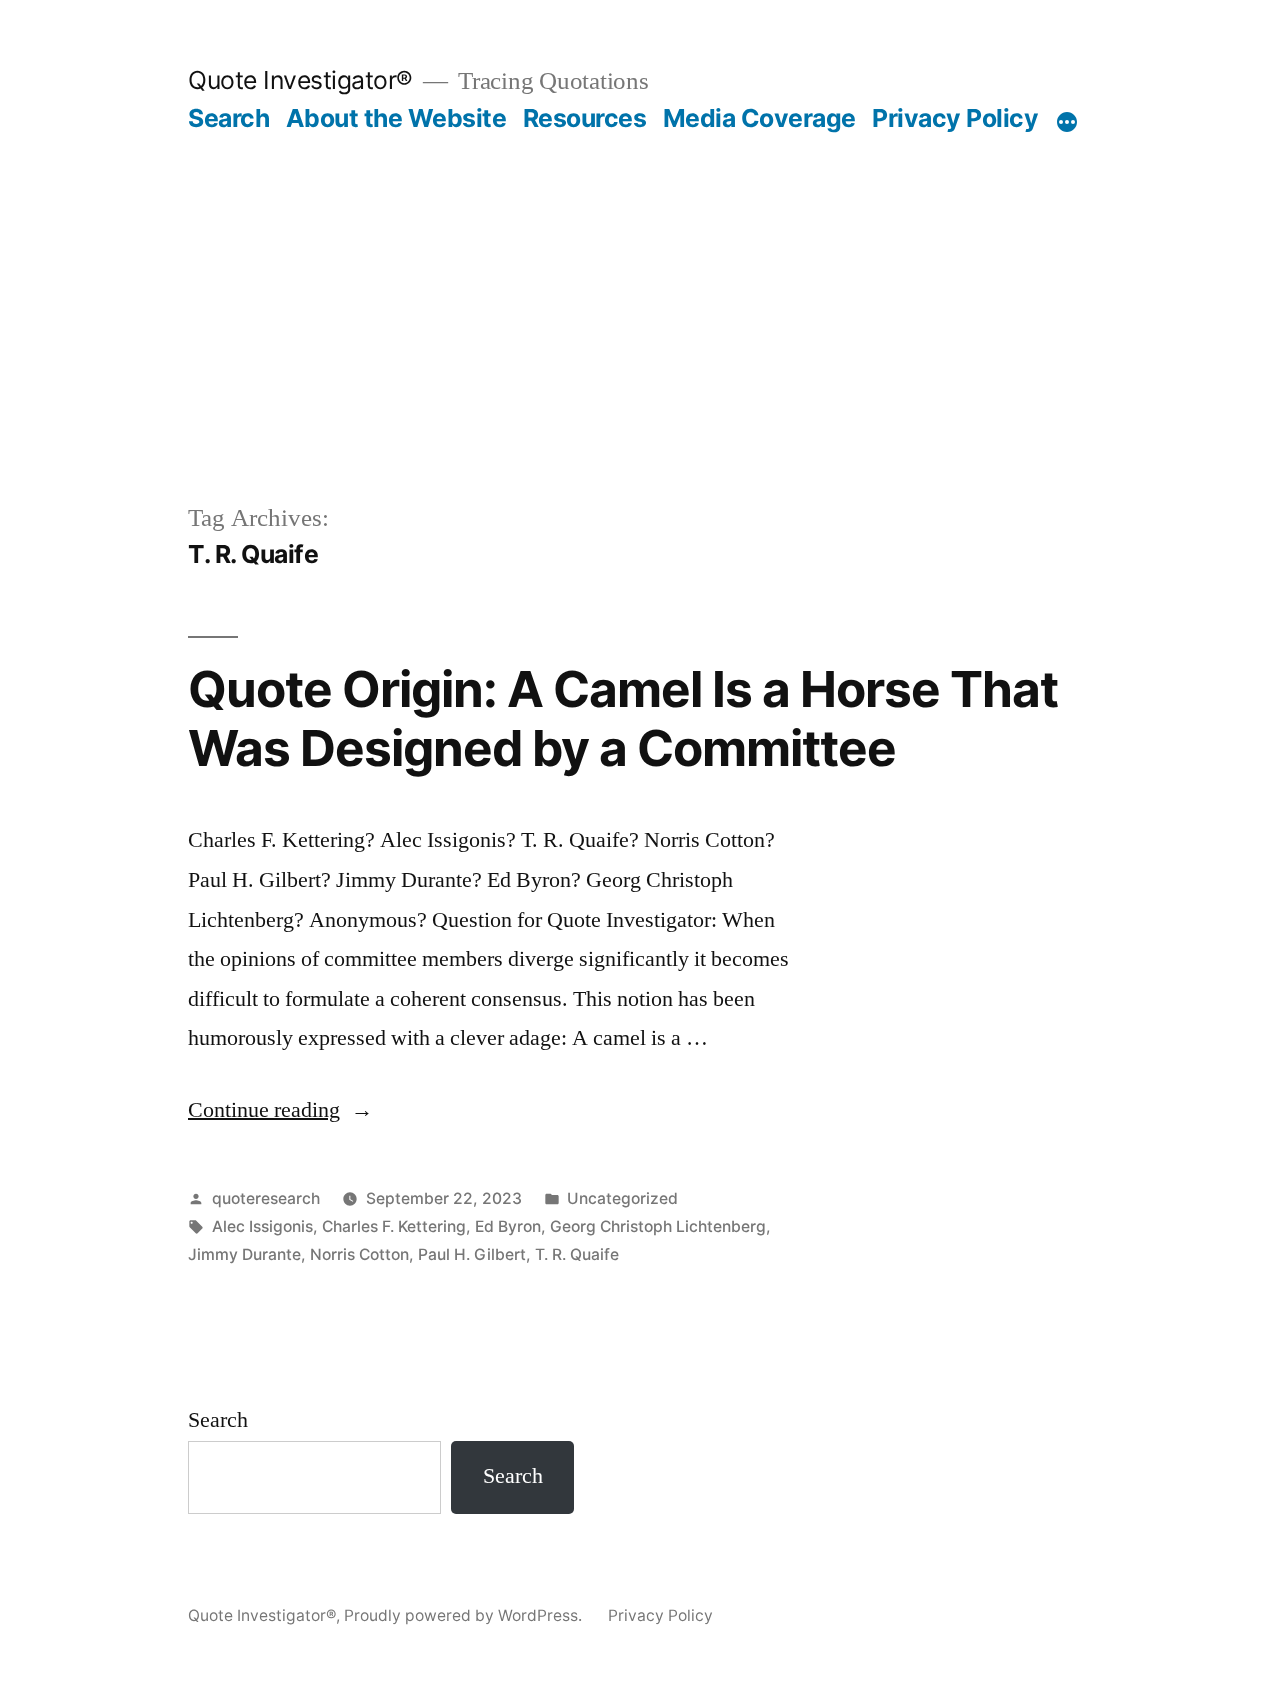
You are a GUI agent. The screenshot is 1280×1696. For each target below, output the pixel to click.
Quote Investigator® (300, 80)
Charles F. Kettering (394, 1226)
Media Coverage (759, 118)
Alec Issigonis (262, 1226)
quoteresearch (266, 1198)
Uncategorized (622, 1198)
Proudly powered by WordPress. (465, 1615)
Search (228, 118)
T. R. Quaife (577, 1254)
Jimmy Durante (244, 1254)
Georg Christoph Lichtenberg (658, 1226)
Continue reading (280, 1110)
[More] (1067, 122)
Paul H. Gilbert (472, 1254)
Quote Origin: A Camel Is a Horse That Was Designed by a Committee (623, 718)
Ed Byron (508, 1226)
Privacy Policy (955, 118)
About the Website (396, 118)
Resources (585, 118)
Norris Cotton (359, 1254)
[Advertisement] (640, 284)
